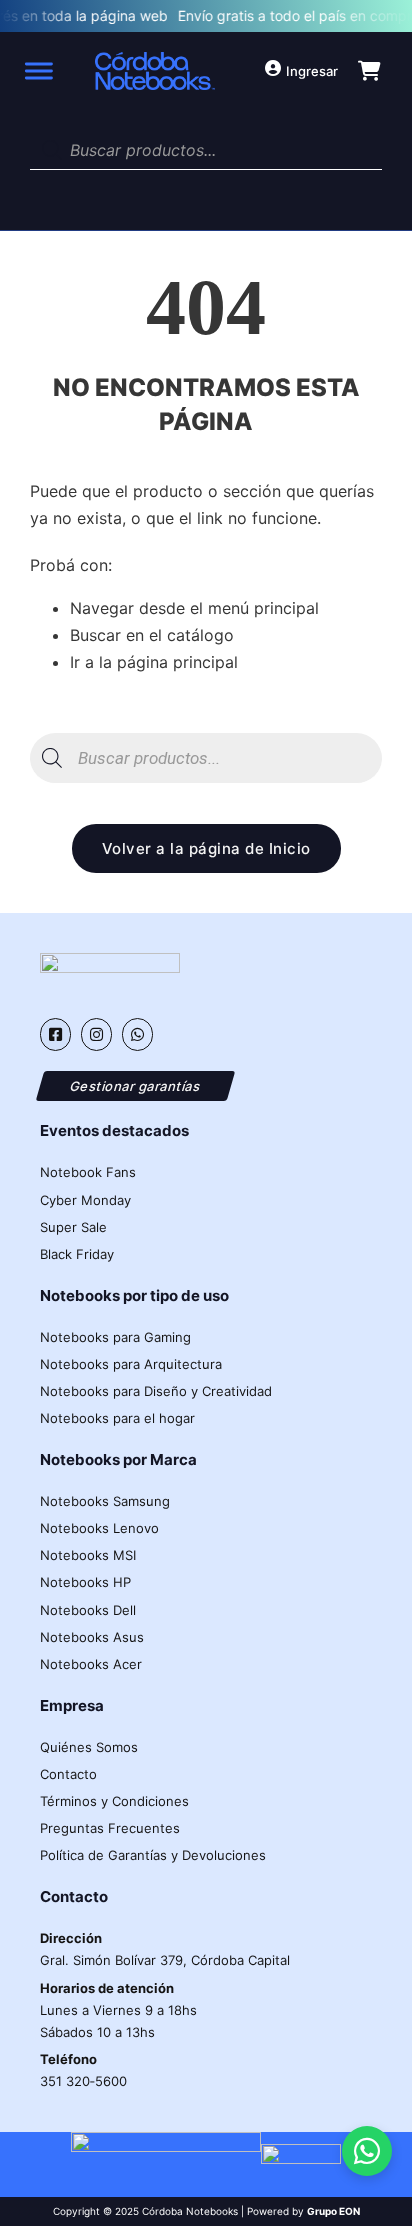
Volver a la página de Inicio (206, 848)
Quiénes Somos (89, 1747)
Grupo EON (333, 2211)
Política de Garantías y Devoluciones (153, 1855)
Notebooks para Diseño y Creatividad (156, 1391)
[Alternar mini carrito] (369, 71)
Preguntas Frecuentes (110, 1828)
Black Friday (77, 1254)
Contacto (68, 1774)
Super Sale (73, 1227)
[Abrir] (37, 70)
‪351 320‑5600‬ (83, 2070)
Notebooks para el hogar (117, 1418)
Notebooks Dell (88, 1610)
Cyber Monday (85, 1200)
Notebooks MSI (88, 1555)
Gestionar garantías (135, 1085)
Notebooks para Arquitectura (131, 1364)
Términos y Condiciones (114, 1801)
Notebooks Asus (92, 1637)
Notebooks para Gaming (115, 1337)
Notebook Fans (88, 1172)
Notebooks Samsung (105, 1501)
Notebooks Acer (91, 1664)
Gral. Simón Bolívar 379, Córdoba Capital (165, 1949)
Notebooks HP (85, 1582)
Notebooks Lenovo (99, 1528)
